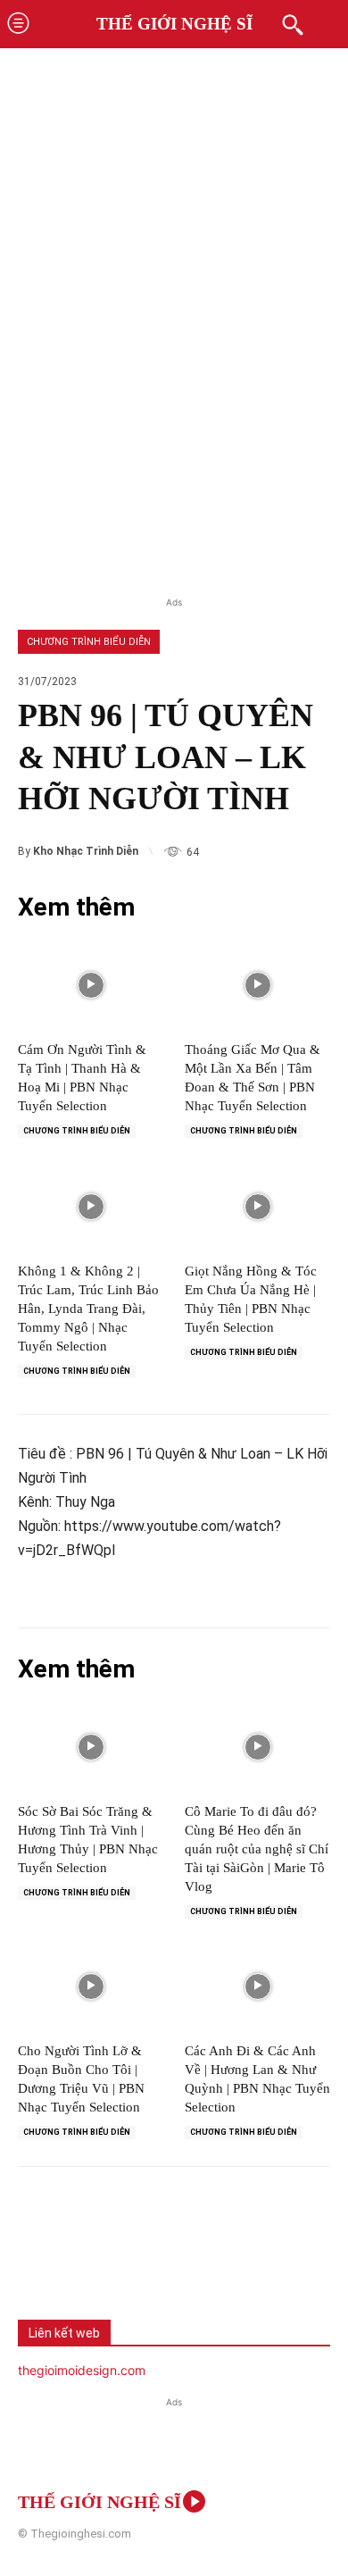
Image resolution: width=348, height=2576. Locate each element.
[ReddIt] (221, 2259)
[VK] (162, 2259)
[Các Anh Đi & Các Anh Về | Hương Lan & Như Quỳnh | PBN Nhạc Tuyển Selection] (257, 1986)
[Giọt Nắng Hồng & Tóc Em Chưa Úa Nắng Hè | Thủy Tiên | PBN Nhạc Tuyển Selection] (257, 1206)
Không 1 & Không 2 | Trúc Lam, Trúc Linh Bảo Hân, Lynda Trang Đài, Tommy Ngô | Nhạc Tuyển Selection (88, 1309)
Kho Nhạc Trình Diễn (86, 851)
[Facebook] (45, 2259)
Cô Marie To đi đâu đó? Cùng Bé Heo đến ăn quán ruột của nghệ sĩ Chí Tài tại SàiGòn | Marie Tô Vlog (257, 1849)
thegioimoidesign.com (82, 2370)
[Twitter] (104, 2259)
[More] (281, 2259)
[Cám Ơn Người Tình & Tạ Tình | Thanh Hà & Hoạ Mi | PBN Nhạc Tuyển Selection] (91, 985)
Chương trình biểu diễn (89, 642)
